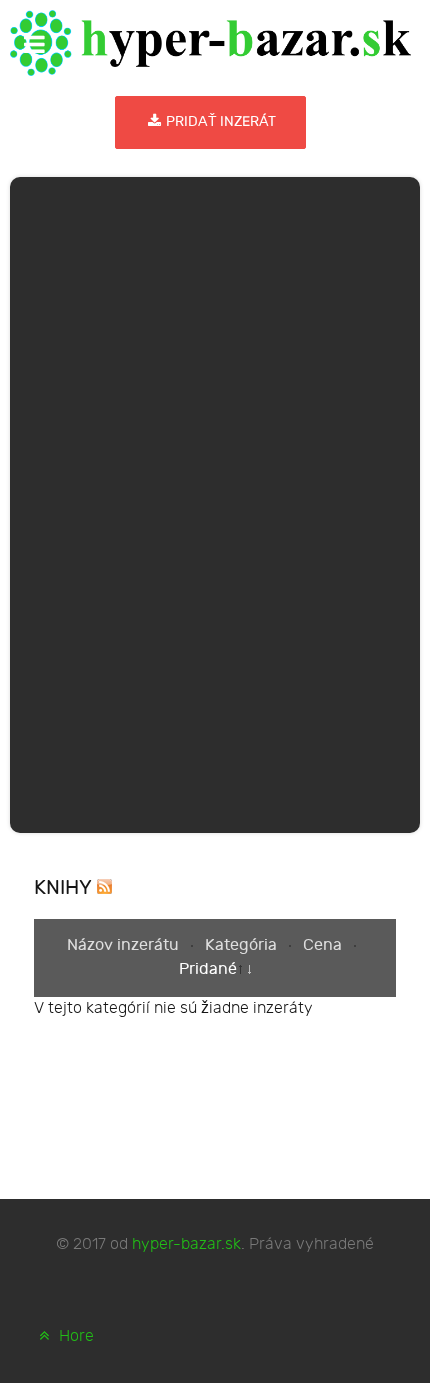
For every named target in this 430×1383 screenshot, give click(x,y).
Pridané (208, 969)
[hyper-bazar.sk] (210, 43)
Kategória (243, 945)
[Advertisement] (215, 501)
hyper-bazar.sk (186, 1244)
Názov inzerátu (125, 945)
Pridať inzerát (219, 121)
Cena (324, 945)
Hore (74, 1336)
